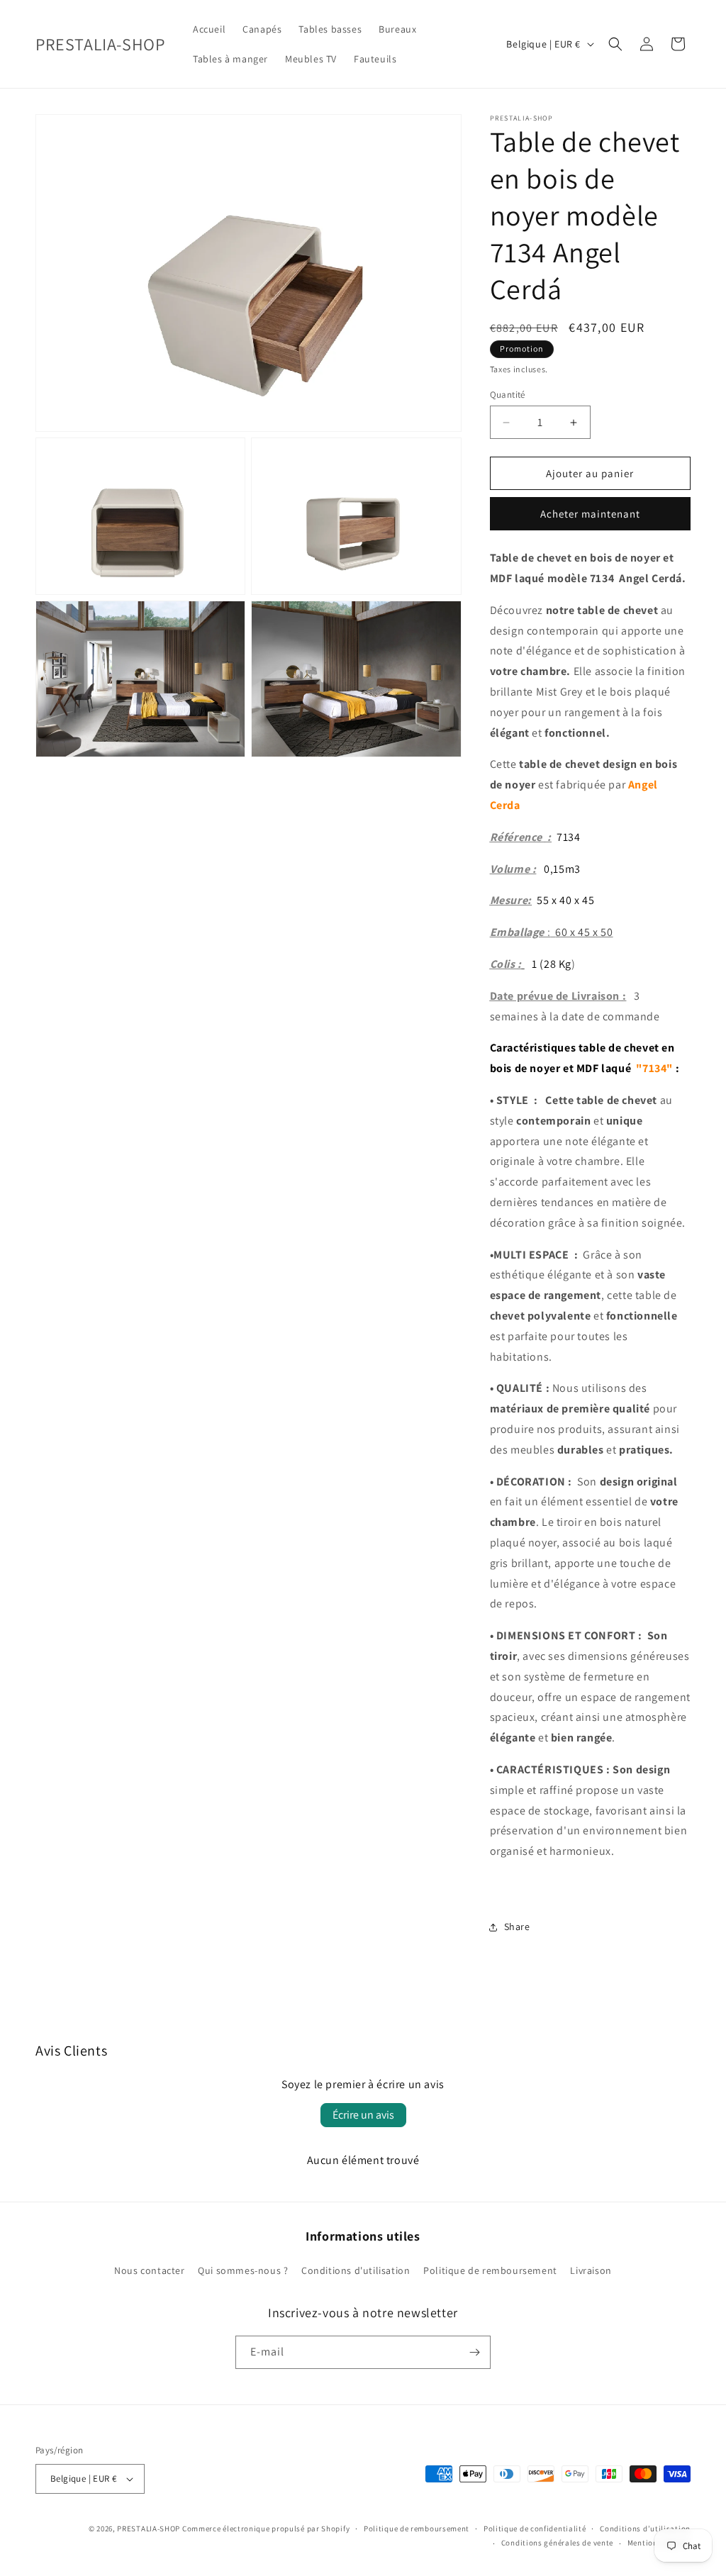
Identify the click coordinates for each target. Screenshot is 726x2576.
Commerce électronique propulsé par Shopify (266, 2528)
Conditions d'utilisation (356, 2270)
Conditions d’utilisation (645, 2528)
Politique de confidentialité (535, 2528)
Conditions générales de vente (557, 2543)
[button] (615, 44)
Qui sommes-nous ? (243, 2270)
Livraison (591, 2270)
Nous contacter (149, 2270)
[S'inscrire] (474, 2352)
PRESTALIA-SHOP (149, 2528)
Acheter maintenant (590, 514)
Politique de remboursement (490, 2270)
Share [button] (517, 1927)
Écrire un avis (363, 2115)
